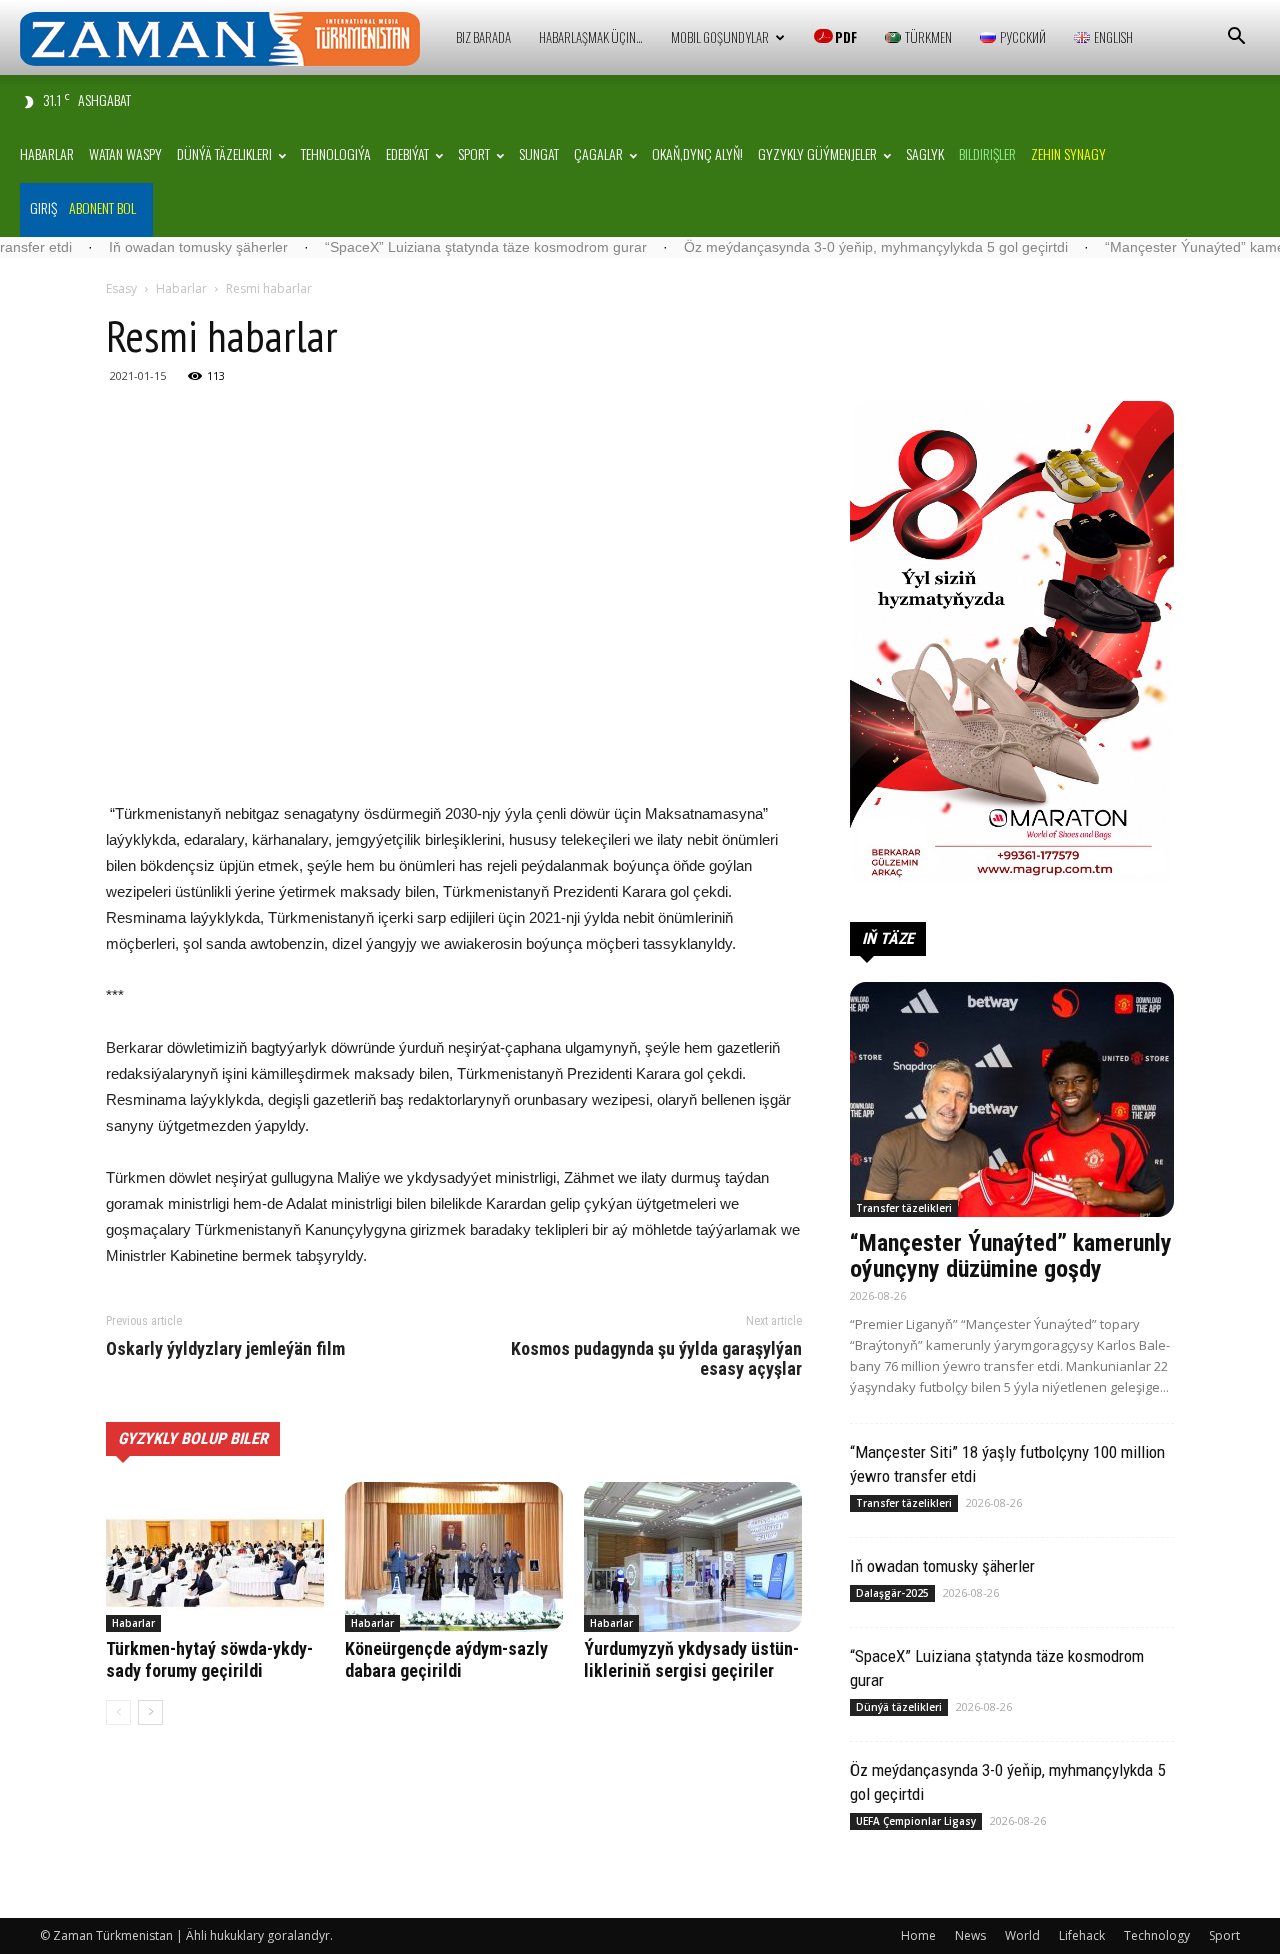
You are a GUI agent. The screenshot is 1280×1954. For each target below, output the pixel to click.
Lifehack (1082, 1935)
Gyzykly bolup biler (193, 1438)
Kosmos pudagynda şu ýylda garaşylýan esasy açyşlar (656, 1359)
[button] (1236, 38)
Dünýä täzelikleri (224, 153)
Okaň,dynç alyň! (697, 153)
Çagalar (598, 153)
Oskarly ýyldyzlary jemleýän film (225, 1349)
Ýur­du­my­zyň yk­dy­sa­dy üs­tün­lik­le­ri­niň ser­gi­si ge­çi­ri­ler (691, 1659)
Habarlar (47, 153)
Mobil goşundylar (720, 37)
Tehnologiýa (336, 153)
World (1022, 1935)
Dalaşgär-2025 (892, 1593)
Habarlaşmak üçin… (591, 37)
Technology (1157, 1935)
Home (918, 1935)
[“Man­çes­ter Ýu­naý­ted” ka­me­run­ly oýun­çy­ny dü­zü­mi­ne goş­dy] (1012, 1099)
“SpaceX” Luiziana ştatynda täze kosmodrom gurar (421, 247)
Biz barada (483, 37)
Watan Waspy (125, 153)
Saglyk (925, 153)
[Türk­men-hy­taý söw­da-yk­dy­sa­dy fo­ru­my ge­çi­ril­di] (215, 1557)
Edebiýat (407, 153)
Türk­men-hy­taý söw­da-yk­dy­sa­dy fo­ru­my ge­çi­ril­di (209, 1659)
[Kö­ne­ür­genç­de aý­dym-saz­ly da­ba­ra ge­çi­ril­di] (454, 1557)
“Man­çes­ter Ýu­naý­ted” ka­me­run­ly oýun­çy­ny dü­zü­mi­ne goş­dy (1011, 1256)
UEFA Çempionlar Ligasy (916, 1821)
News (970, 1935)
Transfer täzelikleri (904, 1208)
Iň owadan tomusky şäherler (133, 247)
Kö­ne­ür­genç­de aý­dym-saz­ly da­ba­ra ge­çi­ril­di (446, 1659)
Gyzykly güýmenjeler (817, 153)
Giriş (43, 207)
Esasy (121, 288)
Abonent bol (102, 207)
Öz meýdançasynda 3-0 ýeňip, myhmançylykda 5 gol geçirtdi (811, 247)
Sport (474, 153)
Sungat (539, 153)
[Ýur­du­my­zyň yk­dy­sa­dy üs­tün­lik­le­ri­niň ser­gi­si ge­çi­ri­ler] (693, 1557)
